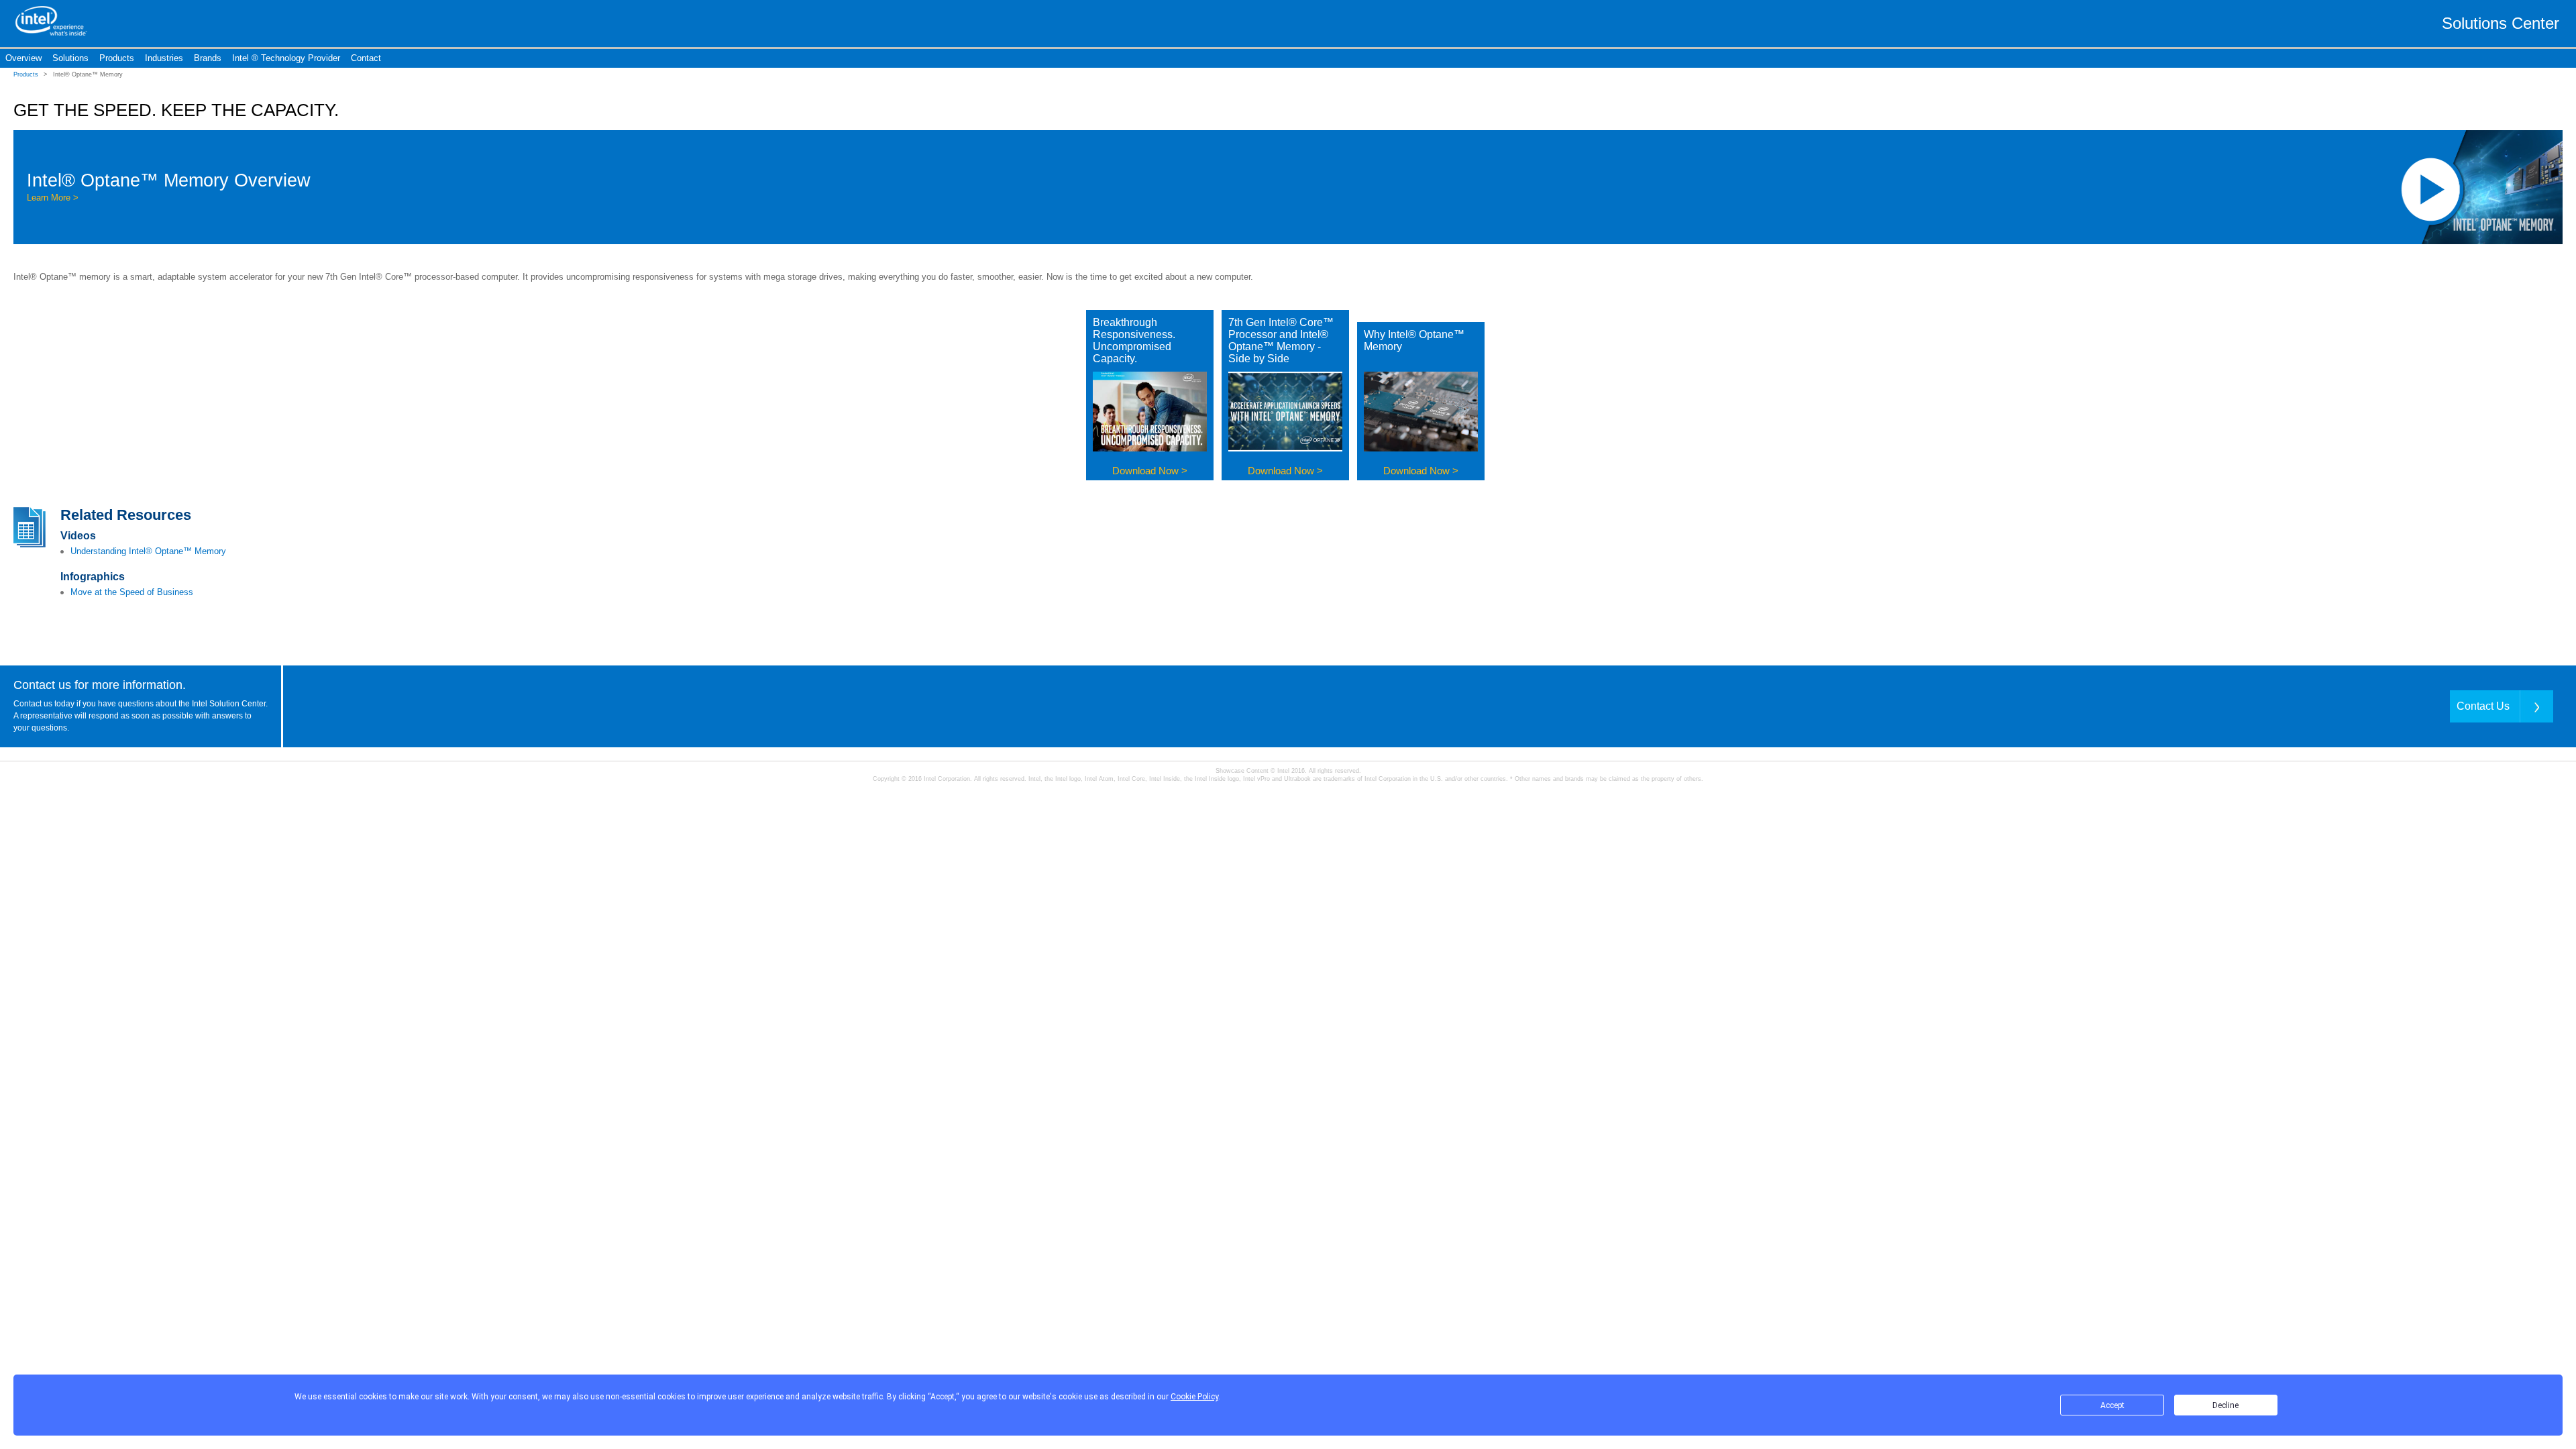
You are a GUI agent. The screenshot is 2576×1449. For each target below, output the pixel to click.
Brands (208, 58)
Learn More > (53, 198)
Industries (164, 58)
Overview (23, 58)
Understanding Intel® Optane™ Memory (148, 551)
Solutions (70, 58)
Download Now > (1150, 471)
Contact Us (2483, 706)
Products (117, 58)
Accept (2112, 1405)
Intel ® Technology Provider (286, 58)
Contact (366, 58)
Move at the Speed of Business (132, 592)
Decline (2225, 1405)
